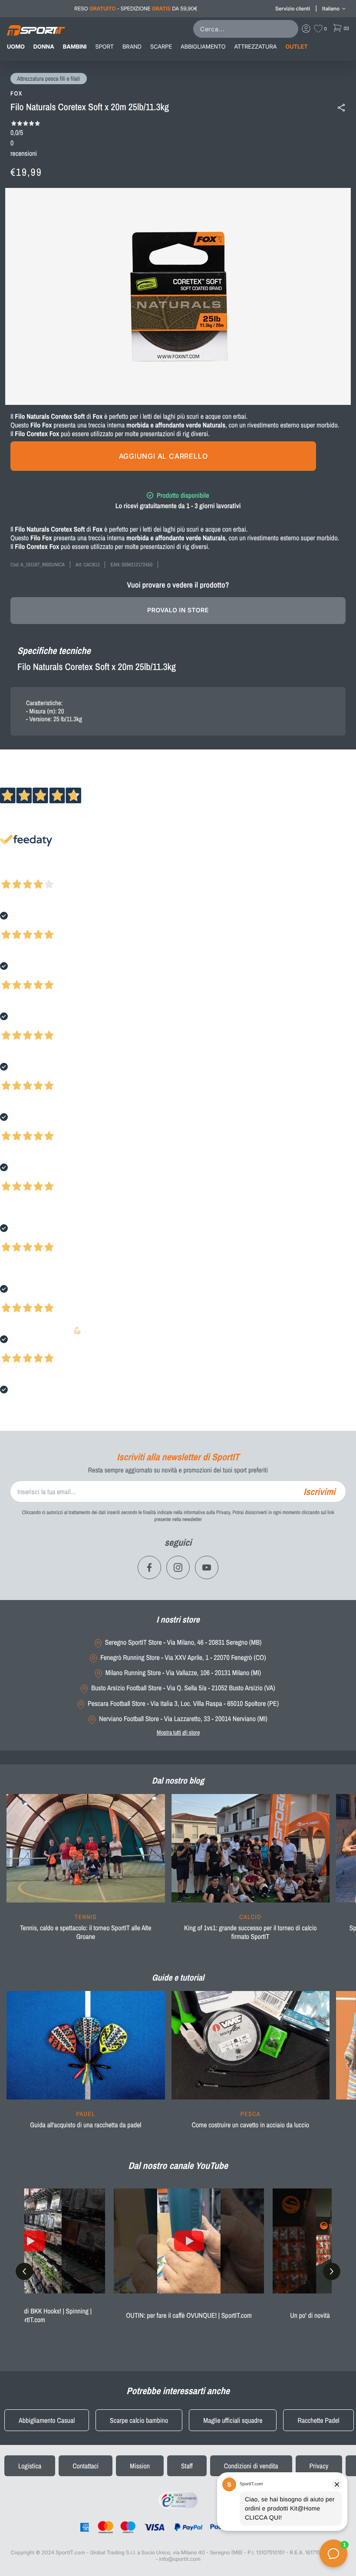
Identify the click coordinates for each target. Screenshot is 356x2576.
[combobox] (247, 29)
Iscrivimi (319, 1492)
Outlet (296, 47)
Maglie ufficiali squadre (233, 2420)
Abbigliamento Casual (47, 2420)
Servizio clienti (293, 8)
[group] (86, 1873)
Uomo (16, 47)
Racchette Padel (318, 2420)
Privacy (319, 2466)
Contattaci (86, 2466)
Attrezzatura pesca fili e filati (49, 79)
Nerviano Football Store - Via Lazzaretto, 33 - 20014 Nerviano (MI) (183, 1719)
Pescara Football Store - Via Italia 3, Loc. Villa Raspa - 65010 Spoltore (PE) (183, 1704)
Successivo (45, 873)
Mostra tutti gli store (178, 1732)
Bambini (75, 47)
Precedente (14, 873)
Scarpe (161, 47)
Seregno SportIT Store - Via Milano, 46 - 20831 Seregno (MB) (183, 1642)
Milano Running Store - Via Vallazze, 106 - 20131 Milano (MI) (183, 1673)
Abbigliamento (203, 47)
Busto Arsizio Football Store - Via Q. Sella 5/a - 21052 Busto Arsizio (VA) (183, 1688)
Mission (140, 2466)
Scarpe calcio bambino (139, 2420)
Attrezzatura (256, 47)
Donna (44, 47)
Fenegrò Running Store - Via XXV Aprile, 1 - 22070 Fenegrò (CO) (183, 1658)
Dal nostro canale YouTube (178, 2165)
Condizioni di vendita (251, 2466)
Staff (187, 2466)
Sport (105, 47)
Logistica (30, 2466)
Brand (132, 47)
